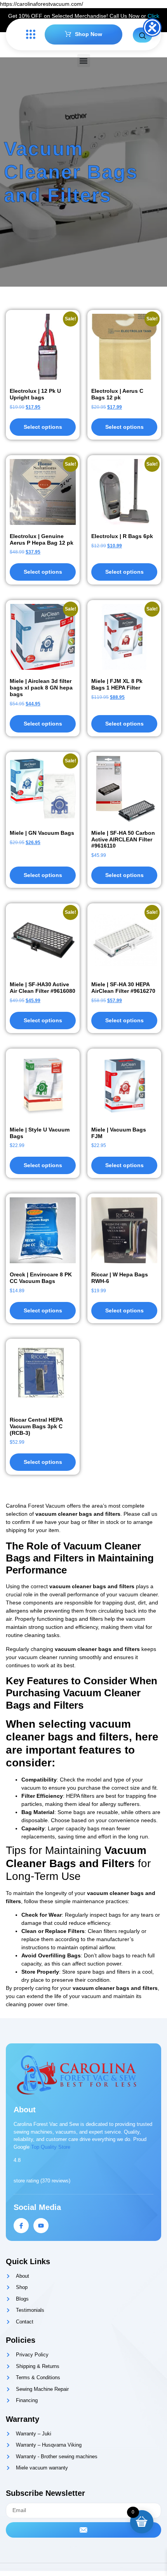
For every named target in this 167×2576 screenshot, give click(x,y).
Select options (43, 427)
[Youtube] (41, 2226)
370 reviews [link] (55, 2181)
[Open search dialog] (143, 35)
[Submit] (83, 2530)
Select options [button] (43, 572)
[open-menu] (29, 35)
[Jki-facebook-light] (21, 2226)
